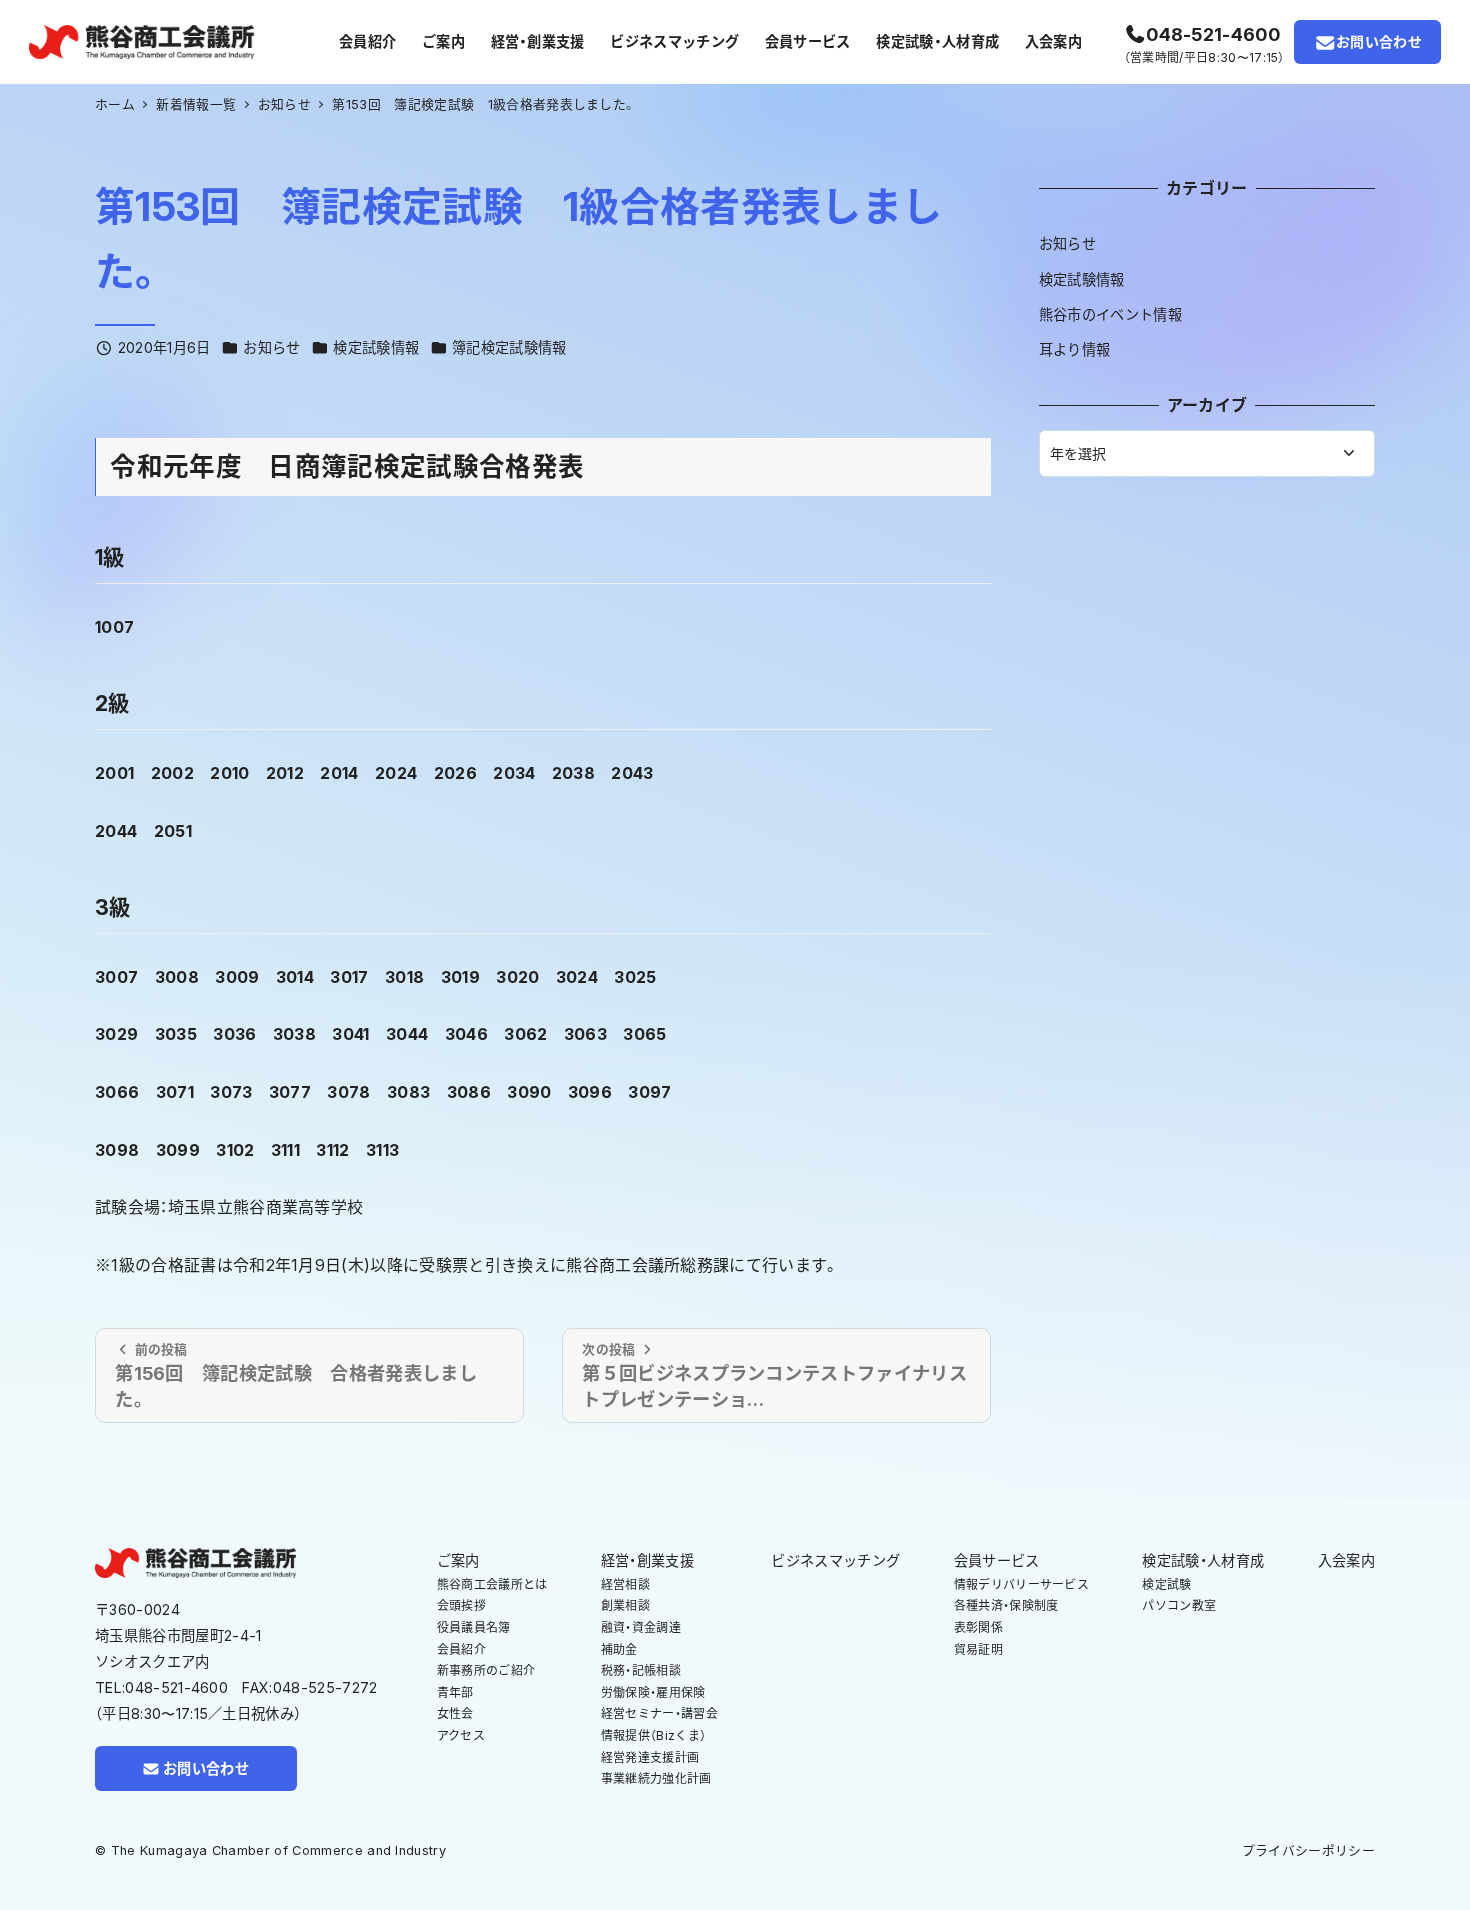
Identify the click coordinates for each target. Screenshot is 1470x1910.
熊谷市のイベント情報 (1110, 314)
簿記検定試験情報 (509, 347)
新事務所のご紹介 (486, 1670)
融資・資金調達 (641, 1627)
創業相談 (625, 1605)
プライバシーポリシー (1308, 1850)
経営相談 (625, 1584)
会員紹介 (461, 1649)
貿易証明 (978, 1649)
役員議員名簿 (474, 1627)
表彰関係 (978, 1627)
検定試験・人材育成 (1203, 1560)
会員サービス (997, 1560)
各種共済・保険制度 (1006, 1605)
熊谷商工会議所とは (492, 1584)
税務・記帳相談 (641, 1670)
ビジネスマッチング (835, 1560)
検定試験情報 (376, 347)
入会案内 (1346, 1560)
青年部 (455, 1692)
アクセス (461, 1735)
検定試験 (1166, 1584)
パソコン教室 (1179, 1605)
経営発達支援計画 (650, 1757)
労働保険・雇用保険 (653, 1692)
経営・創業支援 (647, 1560)
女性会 (455, 1713)
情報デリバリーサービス (1022, 1584)
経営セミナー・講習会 (659, 1713)
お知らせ (271, 347)
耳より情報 (1075, 349)
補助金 (619, 1649)
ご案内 (458, 1560)
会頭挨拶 (461, 1605)
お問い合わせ (1379, 41)
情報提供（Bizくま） (654, 1735)
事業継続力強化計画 (656, 1778)
